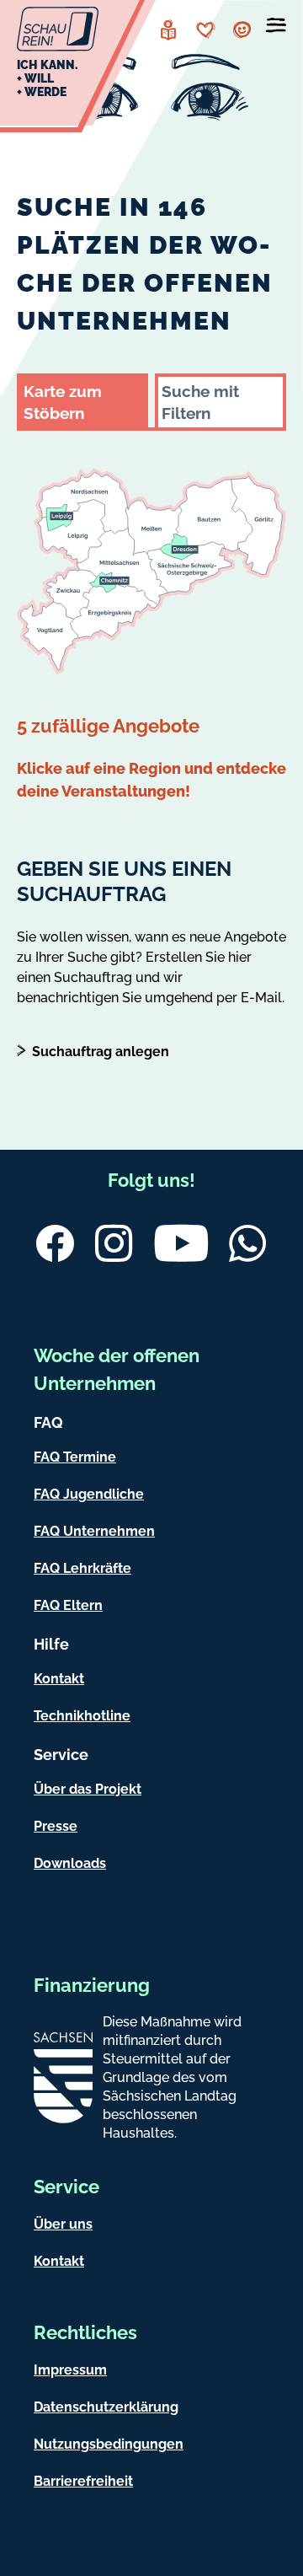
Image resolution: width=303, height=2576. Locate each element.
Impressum (70, 2370)
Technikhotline (82, 1716)
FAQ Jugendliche (89, 1494)
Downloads (70, 1863)
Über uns (63, 2224)
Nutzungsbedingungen (109, 2444)
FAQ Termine (75, 1457)
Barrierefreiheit (83, 2481)
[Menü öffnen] (276, 29)
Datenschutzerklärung (106, 2407)
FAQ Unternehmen (94, 1531)
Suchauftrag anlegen (101, 1052)
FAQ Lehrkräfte (82, 1568)
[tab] (82, 400)
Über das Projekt (88, 1789)
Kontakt (59, 1679)
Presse (56, 1826)
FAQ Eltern (68, 1605)
